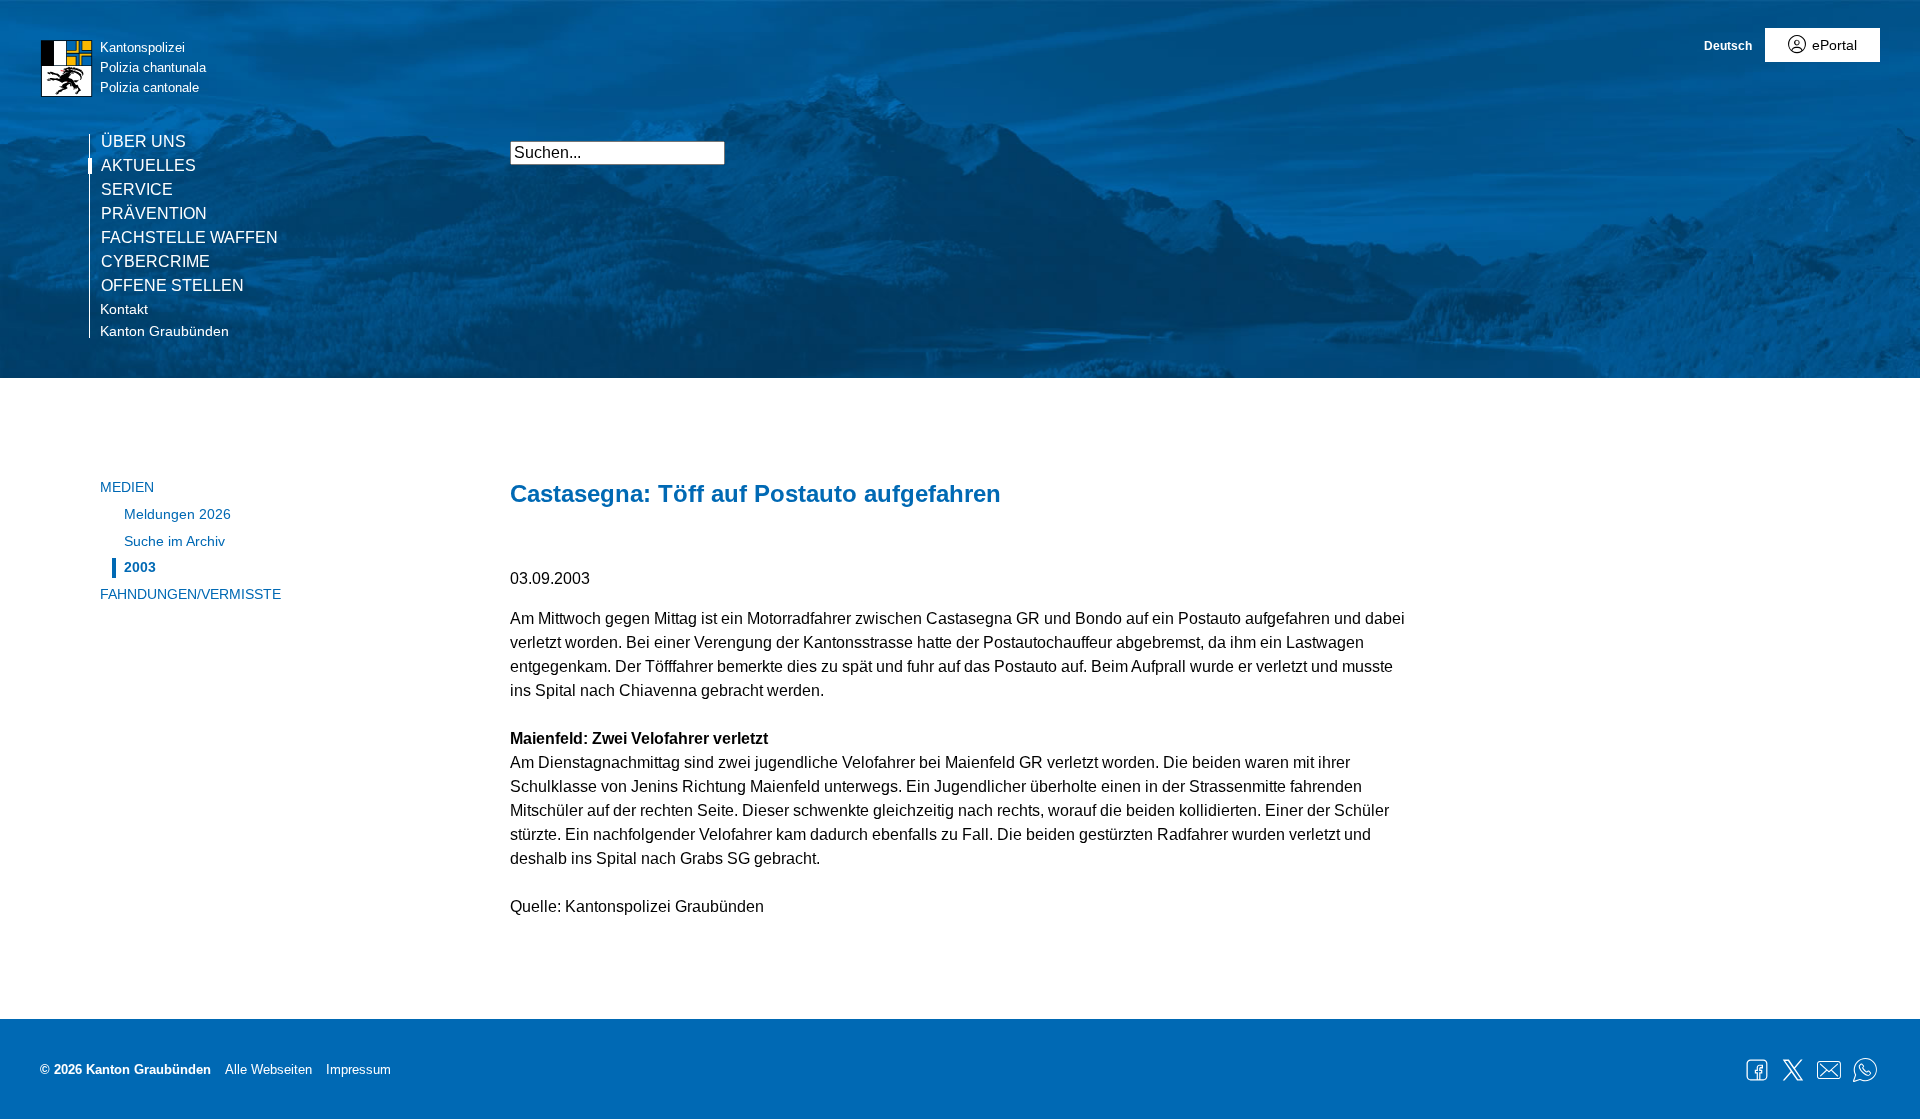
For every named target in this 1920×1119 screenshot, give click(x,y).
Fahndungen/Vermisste (190, 594)
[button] (1390, 142)
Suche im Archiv (174, 541)
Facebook (1757, 1070)
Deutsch (1728, 46)
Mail (1829, 1070)
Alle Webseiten (268, 1069)
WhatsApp (1865, 1070)
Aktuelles (148, 166)
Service (137, 190)
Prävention (154, 214)
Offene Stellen (172, 286)
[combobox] (617, 153)
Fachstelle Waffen (189, 238)
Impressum (358, 1069)
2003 (140, 567)
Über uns (143, 142)
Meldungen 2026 (177, 514)
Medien (127, 487)
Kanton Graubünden (164, 331)
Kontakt (124, 309)
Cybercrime (155, 262)
